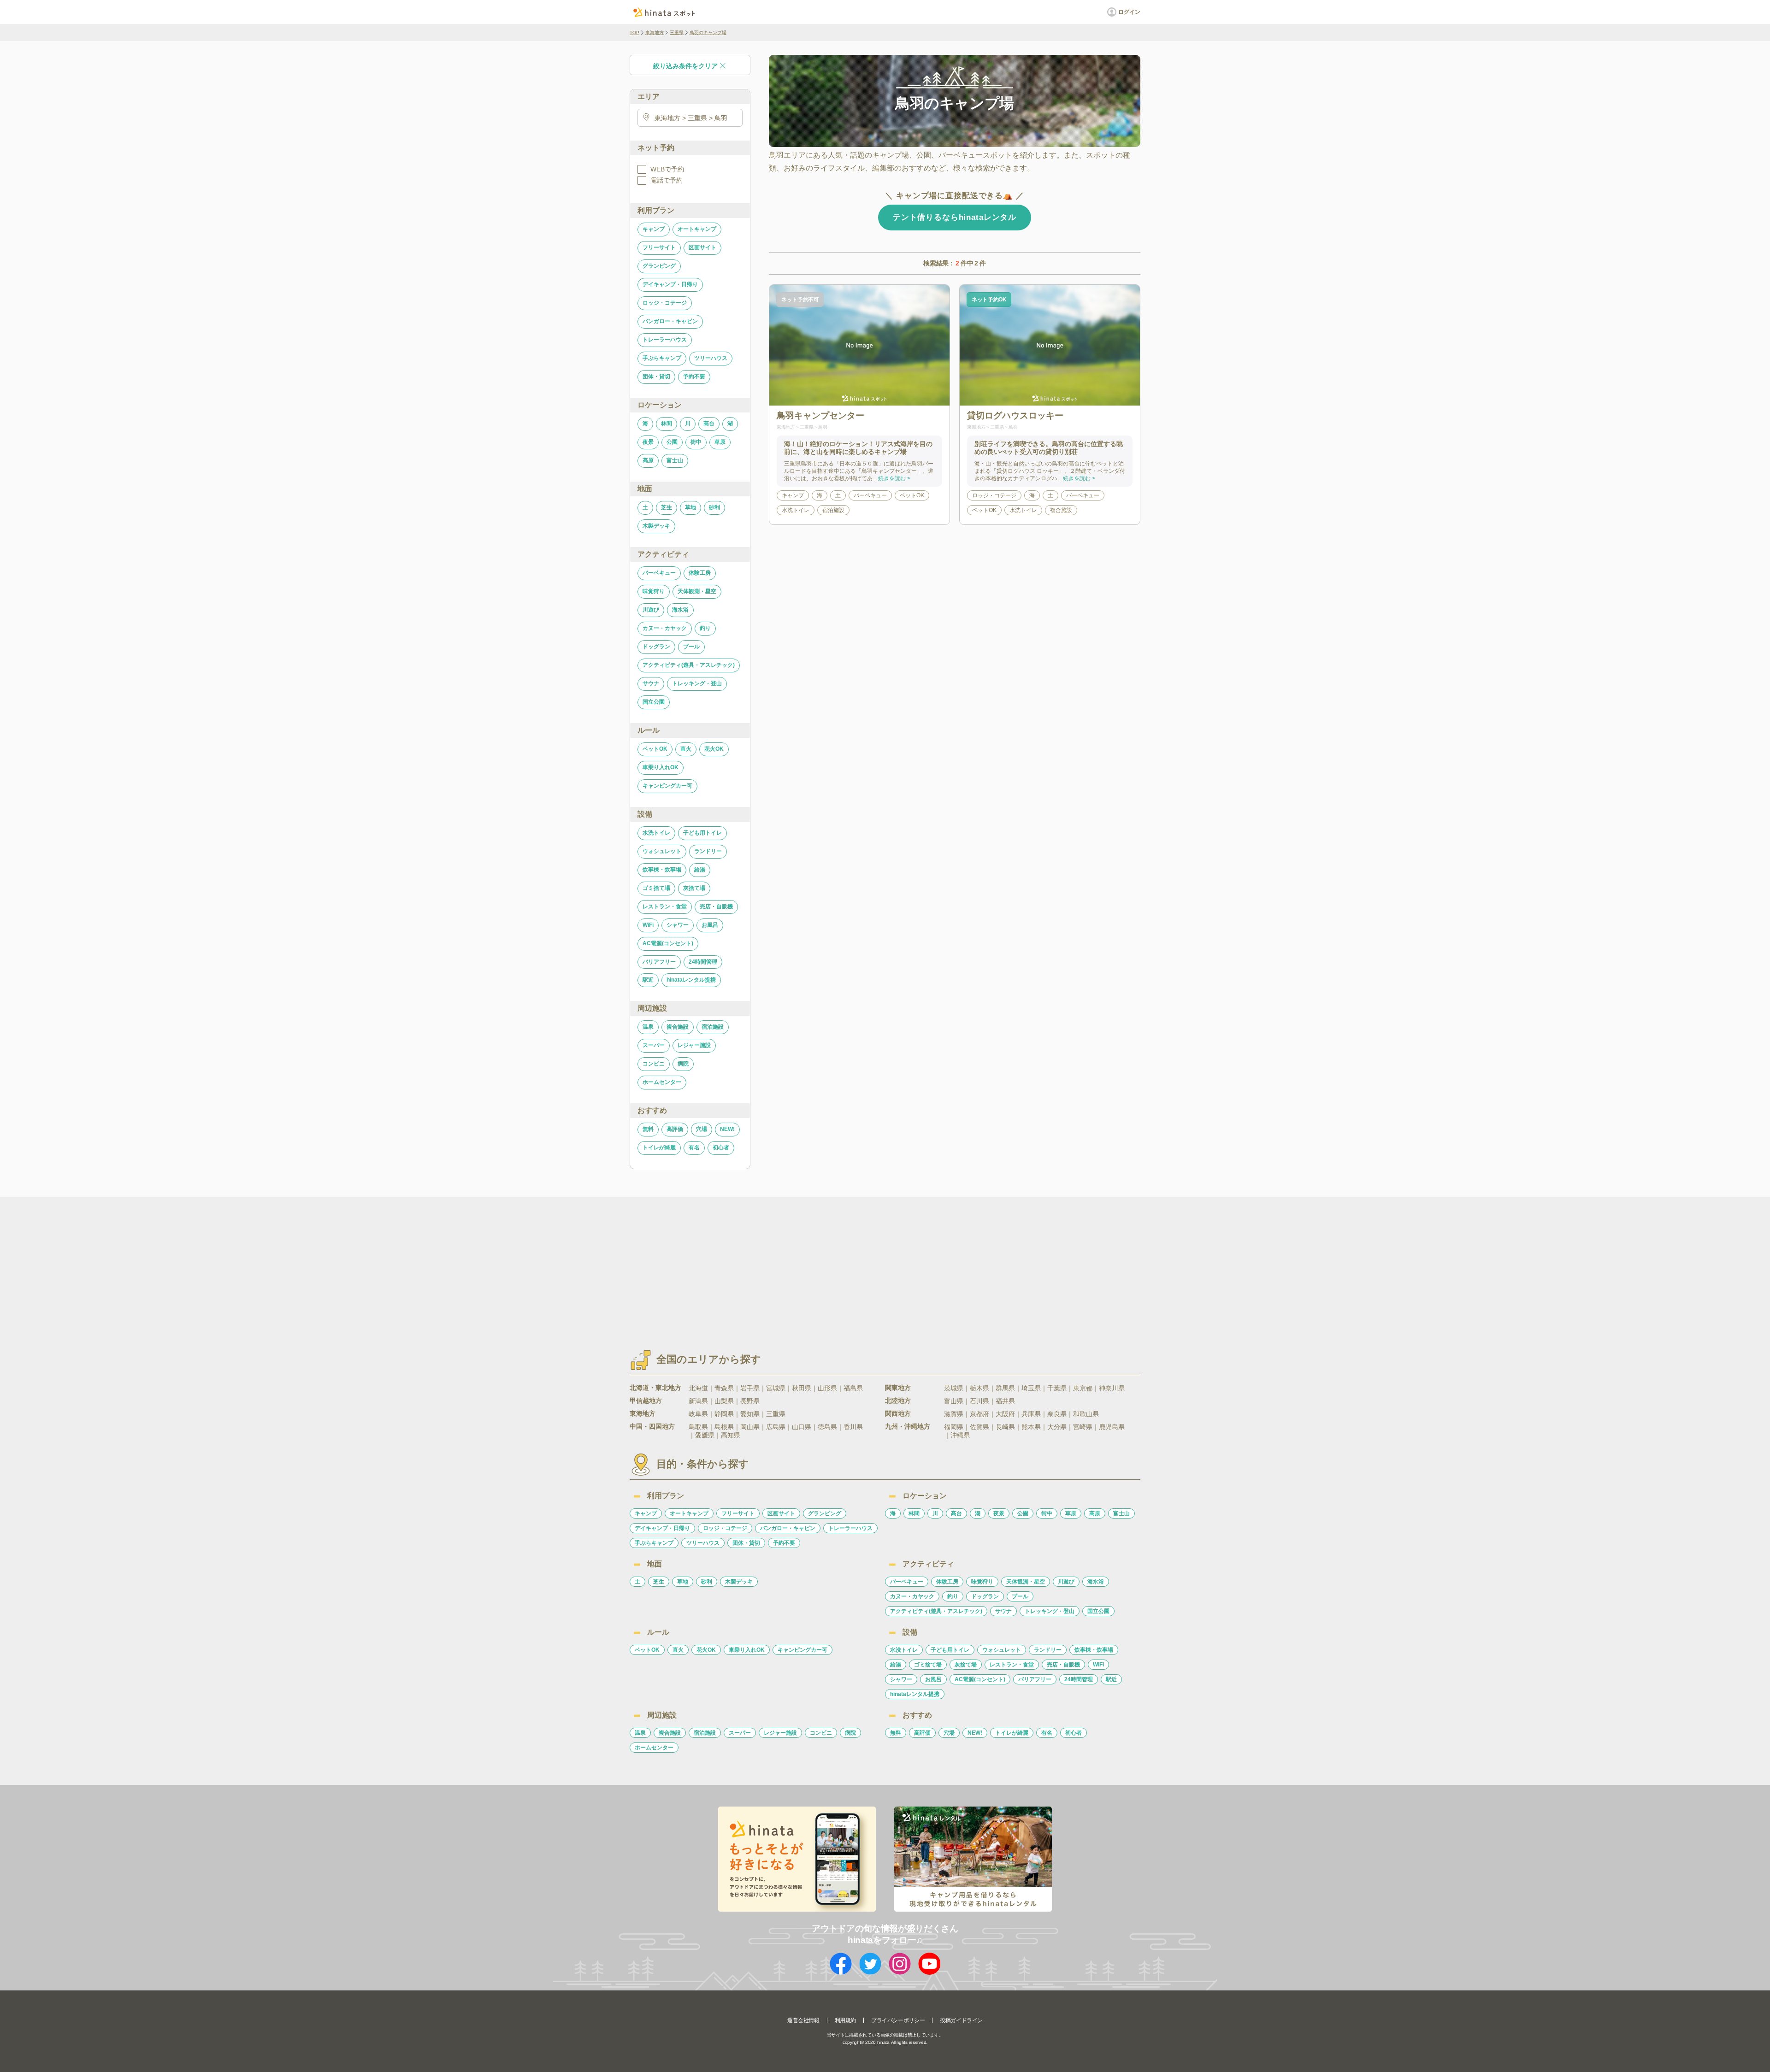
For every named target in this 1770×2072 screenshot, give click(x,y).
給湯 (700, 870)
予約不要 (694, 377)
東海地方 (655, 32)
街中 (696, 442)
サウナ (651, 683)
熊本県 (1031, 1427)
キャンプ (654, 229)
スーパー (654, 1045)
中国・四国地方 (652, 1426)
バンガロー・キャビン (670, 321)
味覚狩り (654, 591)
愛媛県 (705, 1435)
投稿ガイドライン (961, 2020)
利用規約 (845, 2020)
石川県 (979, 1401)
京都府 (979, 1414)
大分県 (1057, 1427)
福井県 (1005, 1401)
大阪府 (1005, 1414)
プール (691, 647)
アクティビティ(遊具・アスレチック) (689, 665)
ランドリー (708, 851)
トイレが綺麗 (659, 1148)
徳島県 (827, 1427)
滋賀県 (954, 1414)
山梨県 (724, 1401)
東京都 (1083, 1388)
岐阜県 (698, 1414)
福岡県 (954, 1427)
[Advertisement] (806, 1265)
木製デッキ (656, 526)
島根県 (724, 1427)
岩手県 (750, 1388)
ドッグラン (656, 647)
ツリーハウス (711, 358)
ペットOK (655, 749)
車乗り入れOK (661, 767)
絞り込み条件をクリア (685, 66)
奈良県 (1057, 1414)
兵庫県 (1031, 1414)
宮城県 (776, 1388)
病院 (683, 1064)
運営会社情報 (803, 2020)
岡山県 (750, 1427)
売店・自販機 (716, 906)
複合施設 (678, 1027)
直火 (686, 749)
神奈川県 (1112, 1388)
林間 (667, 424)
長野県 (750, 1401)
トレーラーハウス (665, 340)
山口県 (802, 1427)
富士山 (675, 460)
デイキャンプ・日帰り (670, 284)
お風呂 (710, 925)
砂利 (714, 507)
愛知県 (750, 1414)
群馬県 (1005, 1388)
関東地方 (898, 1388)
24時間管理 (703, 962)
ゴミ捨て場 (656, 888)
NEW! (727, 1129)
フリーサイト (659, 247)
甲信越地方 (646, 1401)
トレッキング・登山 (697, 683)
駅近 (648, 980)
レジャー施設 (694, 1045)
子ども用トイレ (702, 833)
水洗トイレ (656, 833)
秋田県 (802, 1388)
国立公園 (654, 702)
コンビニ (654, 1064)
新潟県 (698, 1401)
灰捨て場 (694, 888)
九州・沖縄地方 (908, 1426)
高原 (648, 460)
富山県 (954, 1401)
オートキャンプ (697, 229)
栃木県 (979, 1388)
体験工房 (700, 573)
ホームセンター (662, 1082)
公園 (672, 442)
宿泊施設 (713, 1027)
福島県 (853, 1388)
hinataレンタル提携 (691, 980)
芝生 (667, 507)
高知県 (731, 1435)
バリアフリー (659, 962)
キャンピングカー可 (667, 786)
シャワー (678, 925)
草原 (720, 442)
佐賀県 (979, 1427)
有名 (694, 1148)
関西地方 (898, 1413)
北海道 (698, 1388)
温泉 (648, 1027)
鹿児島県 (1112, 1427)
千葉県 (1057, 1388)
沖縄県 (960, 1435)
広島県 (776, 1427)
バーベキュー (659, 573)
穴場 (702, 1129)
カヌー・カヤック (665, 628)
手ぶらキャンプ (662, 358)
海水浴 (680, 610)
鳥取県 (698, 1427)
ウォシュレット (662, 851)
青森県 (724, 1388)
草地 (690, 507)
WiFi (648, 925)
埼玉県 (1031, 1388)
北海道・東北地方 (655, 1388)
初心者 (721, 1148)
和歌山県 (1086, 1414)
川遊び (651, 610)
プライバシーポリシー (898, 2020)
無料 (648, 1129)
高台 (709, 424)
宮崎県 (1083, 1427)
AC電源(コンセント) (668, 943)
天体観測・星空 (697, 591)
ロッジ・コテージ (665, 303)
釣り (705, 628)
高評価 (675, 1129)
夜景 (648, 442)
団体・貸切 (656, 377)
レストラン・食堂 (665, 906)
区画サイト (702, 247)
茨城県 (954, 1388)
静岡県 (724, 1414)
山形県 (827, 1388)
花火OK (714, 749)
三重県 (677, 32)
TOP (634, 32)
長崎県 (1005, 1427)
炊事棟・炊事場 (662, 870)
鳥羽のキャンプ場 (708, 32)
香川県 (853, 1427)
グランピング (659, 266)
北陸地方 (898, 1401)
